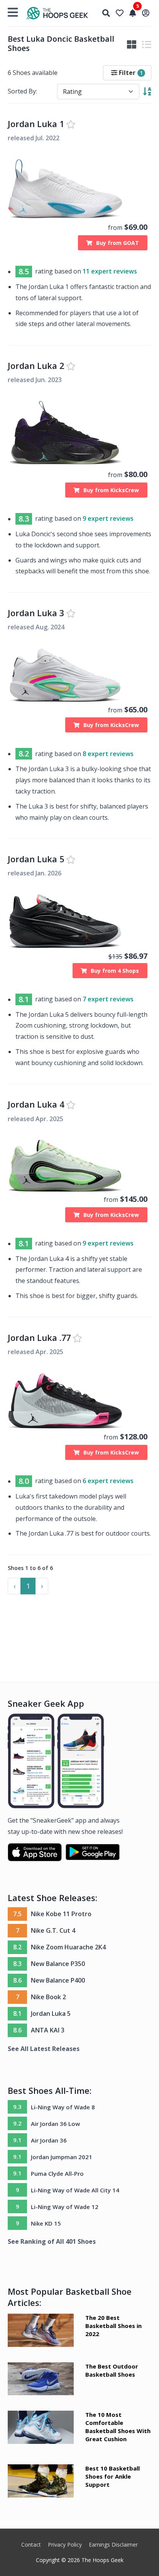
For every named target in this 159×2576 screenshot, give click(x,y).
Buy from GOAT (118, 243)
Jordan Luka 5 (36, 859)
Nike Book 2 (48, 1997)
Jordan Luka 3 (36, 613)
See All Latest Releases (44, 2049)
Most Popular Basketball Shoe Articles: (70, 2297)
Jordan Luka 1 (36, 124)
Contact (31, 2545)
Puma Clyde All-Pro (57, 2173)
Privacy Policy (65, 2545)
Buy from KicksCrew (111, 490)
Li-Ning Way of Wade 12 (65, 2207)
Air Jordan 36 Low (55, 2124)
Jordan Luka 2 (36, 366)
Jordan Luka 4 (36, 1104)
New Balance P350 (58, 1964)
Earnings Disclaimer (113, 2545)
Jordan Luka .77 (39, 1338)
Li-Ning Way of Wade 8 (63, 2107)
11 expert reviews (110, 271)
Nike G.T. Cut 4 (53, 1930)
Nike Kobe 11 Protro (61, 1914)
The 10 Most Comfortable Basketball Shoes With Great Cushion (118, 2427)
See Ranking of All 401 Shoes (52, 2241)
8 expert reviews (108, 754)
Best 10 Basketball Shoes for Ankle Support (112, 2476)
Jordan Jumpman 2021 (62, 2157)
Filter (130, 73)
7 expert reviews (108, 999)
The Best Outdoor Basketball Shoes (112, 2370)
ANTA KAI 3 (48, 2030)
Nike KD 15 (46, 2223)
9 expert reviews (108, 519)
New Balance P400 (58, 1980)
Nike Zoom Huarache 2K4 (68, 1947)
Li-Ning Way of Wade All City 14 (75, 2190)
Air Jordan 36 (49, 2140)
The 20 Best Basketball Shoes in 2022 (113, 2326)
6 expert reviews (108, 1481)
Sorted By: (22, 91)
